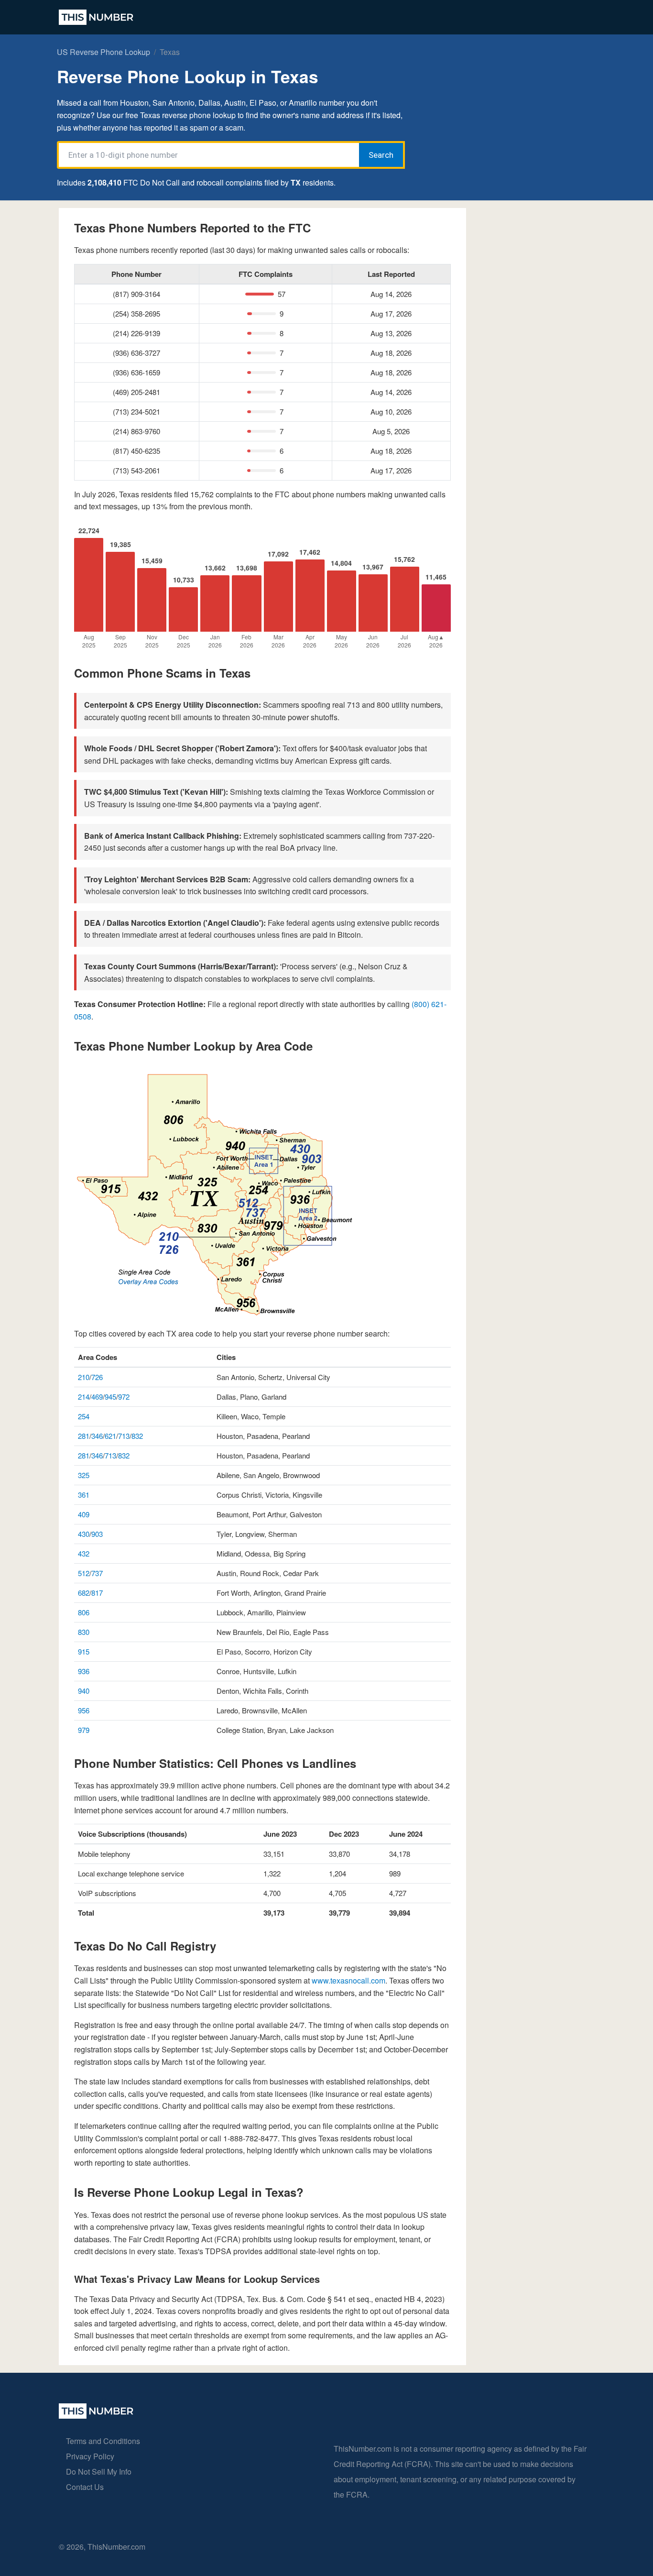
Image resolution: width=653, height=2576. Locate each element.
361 (84, 1495)
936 (84, 1671)
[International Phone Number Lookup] (96, 17)
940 (84, 1691)
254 (84, 1416)
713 (124, 1436)
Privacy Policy (90, 2456)
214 (84, 1397)
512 (84, 1573)
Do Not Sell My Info (99, 2472)
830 (84, 1632)
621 (110, 1436)
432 (84, 1553)
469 (97, 1397)
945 (110, 1397)
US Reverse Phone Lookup (103, 52)
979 (84, 1730)
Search (381, 155)
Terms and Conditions (103, 2441)
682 (84, 1593)
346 (97, 1436)
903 (97, 1534)
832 (137, 1436)
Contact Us (85, 2487)
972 (124, 1397)
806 (84, 1612)
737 (97, 1573)
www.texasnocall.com (348, 1980)
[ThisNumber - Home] (96, 2416)
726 (97, 1377)
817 (97, 1593)
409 (84, 1514)
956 (84, 1710)
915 (84, 1651)
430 (84, 1534)
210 (84, 1377)
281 (84, 1436)
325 (84, 1475)
